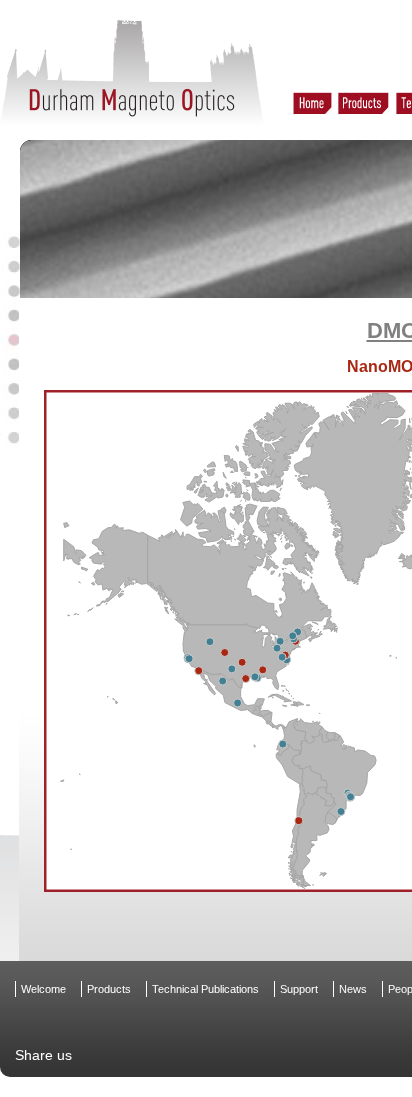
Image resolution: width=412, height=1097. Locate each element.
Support (299, 989)
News (353, 989)
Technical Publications (205, 989)
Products (109, 989)
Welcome (43, 989)
